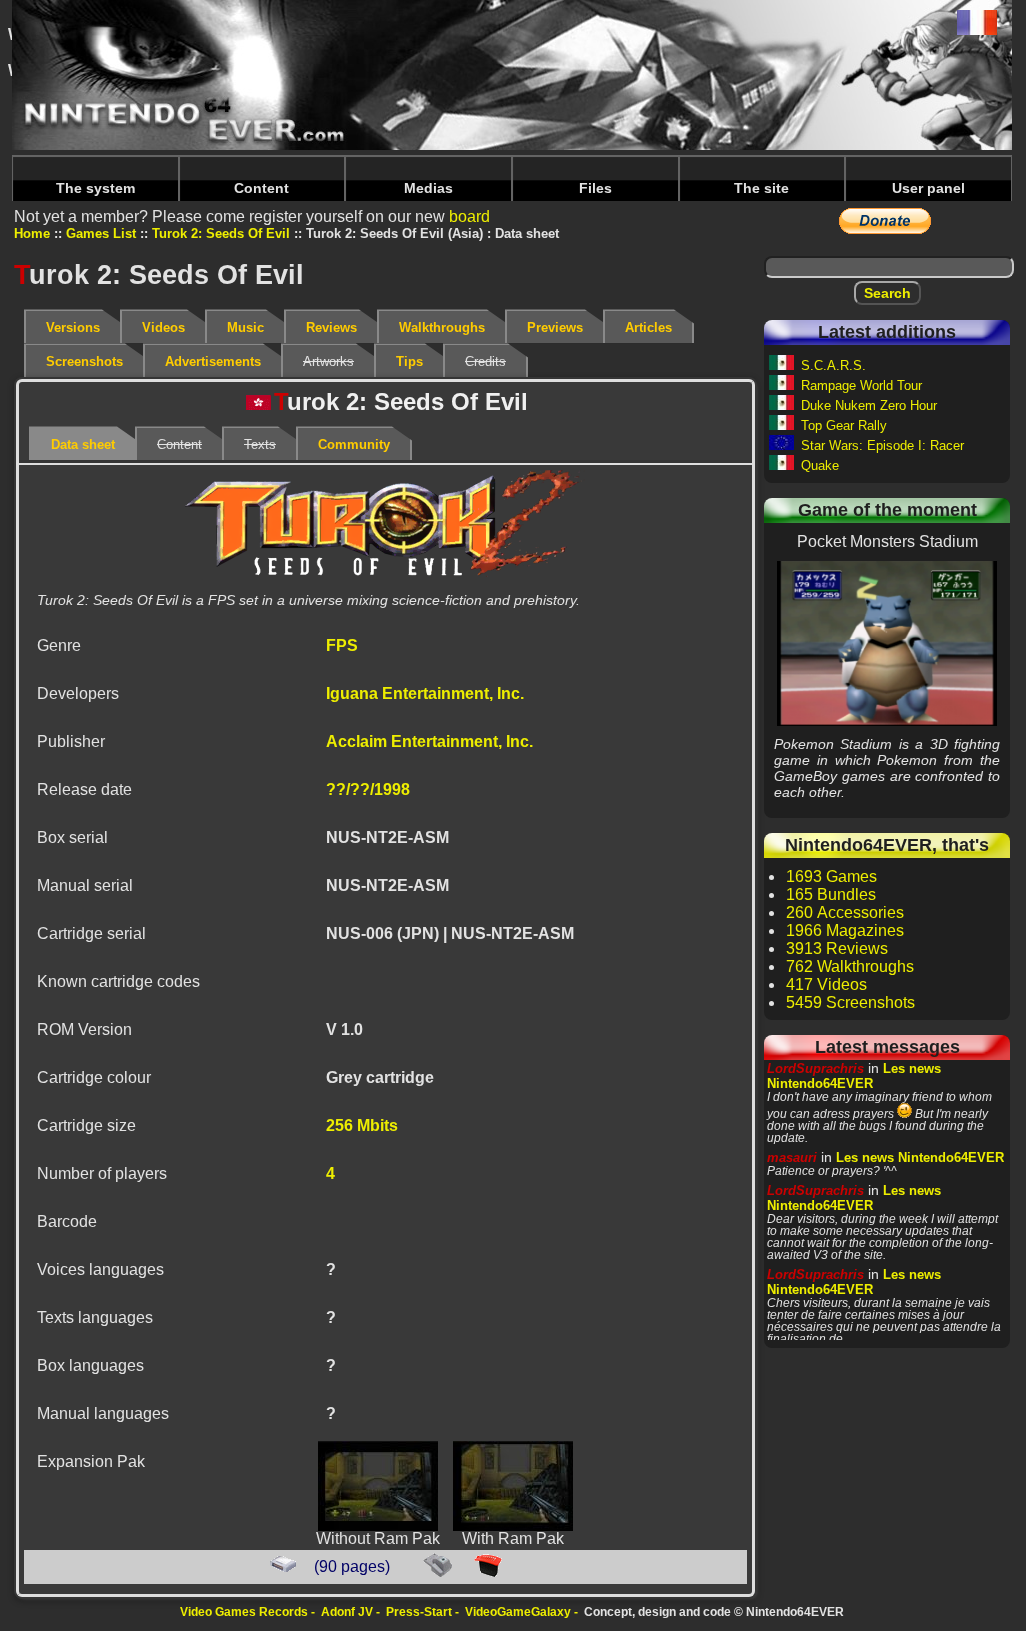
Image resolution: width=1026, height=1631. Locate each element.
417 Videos (826, 984)
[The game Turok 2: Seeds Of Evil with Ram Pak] (513, 1525)
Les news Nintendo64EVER (854, 1076)
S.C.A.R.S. (833, 365)
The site (761, 188)
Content (261, 188)
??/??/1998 (368, 789)
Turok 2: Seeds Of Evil (221, 233)
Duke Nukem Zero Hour (869, 405)
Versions (73, 327)
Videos (163, 327)
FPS (342, 645)
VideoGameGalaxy (518, 1612)
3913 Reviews (837, 948)
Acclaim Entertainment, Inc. (429, 741)
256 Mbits (362, 1125)
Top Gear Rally (844, 425)
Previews (555, 327)
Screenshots (84, 361)
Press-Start (419, 1612)
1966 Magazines (845, 930)
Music (245, 327)
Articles (648, 327)
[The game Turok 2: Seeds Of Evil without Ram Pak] (378, 1525)
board (469, 216)
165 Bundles (831, 894)
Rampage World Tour (861, 385)
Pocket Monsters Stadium (887, 643)
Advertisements (213, 361)
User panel (928, 188)
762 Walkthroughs (850, 966)
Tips (409, 361)
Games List (101, 233)
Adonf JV (347, 1612)
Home (32, 233)
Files (595, 188)
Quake (820, 465)
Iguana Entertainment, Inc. (425, 693)
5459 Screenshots (850, 1002)
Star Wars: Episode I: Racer (882, 445)
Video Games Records (244, 1612)
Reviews (331, 327)
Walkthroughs (442, 327)
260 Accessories (845, 912)
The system (95, 188)
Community (354, 444)
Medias (428, 188)
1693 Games (831, 876)
